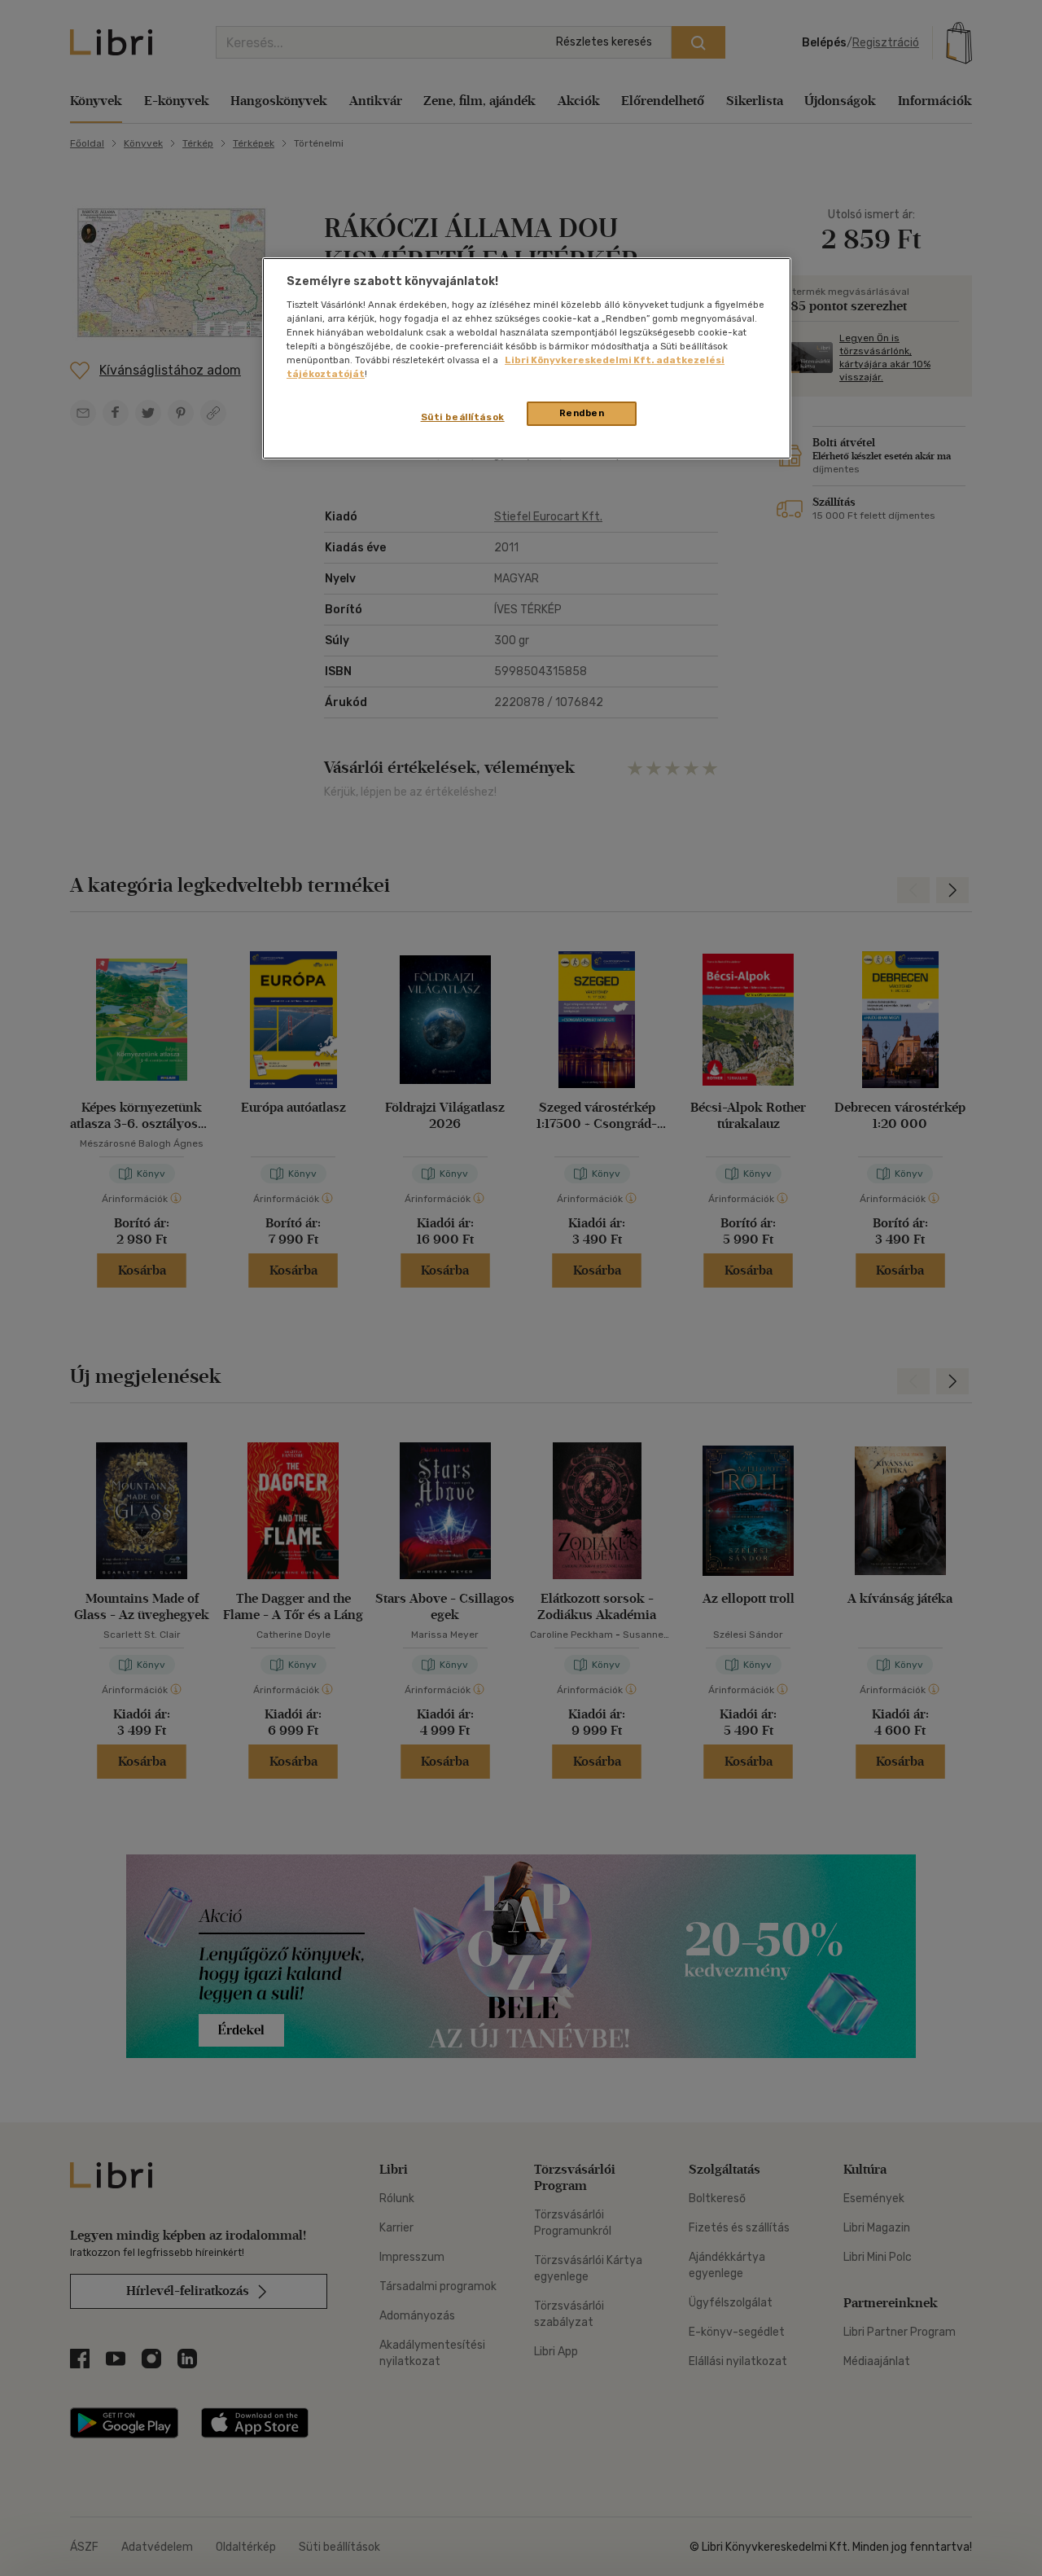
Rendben (582, 413)
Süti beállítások (463, 417)
